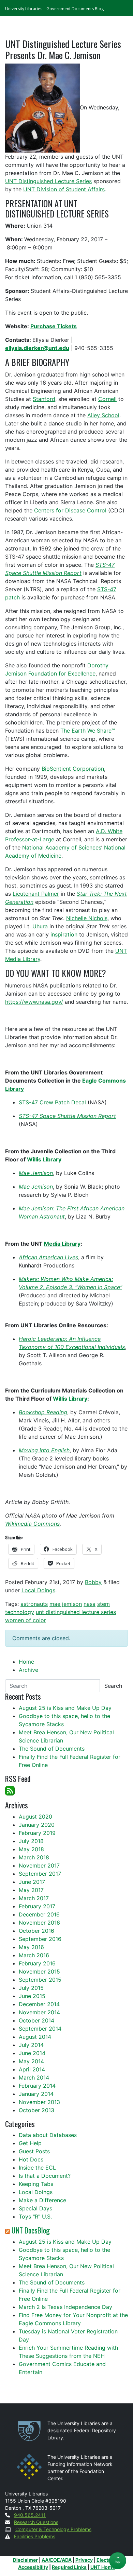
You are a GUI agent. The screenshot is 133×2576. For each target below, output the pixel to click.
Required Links (69, 2567)
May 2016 (31, 1947)
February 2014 (37, 2086)
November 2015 (39, 1972)
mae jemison (66, 1604)
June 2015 (32, 1996)
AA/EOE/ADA (57, 2560)
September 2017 (40, 1874)
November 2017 (39, 1865)
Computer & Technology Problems (53, 2529)
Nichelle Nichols (87, 918)
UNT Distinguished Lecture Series (48, 181)
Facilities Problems (35, 2536)
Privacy (84, 2560)
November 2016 (39, 1923)
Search (113, 1686)
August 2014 (35, 2037)
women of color (26, 1620)
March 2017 (34, 1898)
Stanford (44, 399)
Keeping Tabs (36, 2184)
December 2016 (39, 1914)
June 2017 (32, 1882)
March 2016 (34, 1955)
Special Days (35, 2208)
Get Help (30, 2143)
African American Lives (48, 1257)
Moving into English (44, 1450)
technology (20, 1612)
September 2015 (40, 1980)
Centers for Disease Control (70, 510)
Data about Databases (48, 2135)
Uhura (40, 926)
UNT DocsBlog (31, 2230)
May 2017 (31, 1890)
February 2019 (37, 1833)
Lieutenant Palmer (36, 894)
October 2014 (36, 2020)
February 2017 (37, 1906)
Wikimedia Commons (32, 1524)
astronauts (34, 1604)
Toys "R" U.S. (35, 2216)
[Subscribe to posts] (10, 1790)
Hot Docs (31, 2159)
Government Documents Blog (75, 9)
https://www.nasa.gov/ (34, 1002)
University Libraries (24, 9)
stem (104, 1604)
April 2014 (32, 2069)
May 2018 (31, 1849)
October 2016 (36, 1931)
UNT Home (103, 2567)
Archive (28, 1670)
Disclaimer (25, 2560)
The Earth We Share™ (88, 731)
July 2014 (31, 2045)
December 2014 (39, 2004)
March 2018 (34, 1857)
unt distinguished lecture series (76, 1612)
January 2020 (37, 1825)
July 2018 (31, 1841)
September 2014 (40, 2029)
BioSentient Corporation (73, 769)
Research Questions (36, 2522)
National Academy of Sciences (62, 847)
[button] (118, 2561)
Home (26, 1662)
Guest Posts (34, 2151)
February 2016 (37, 1963)
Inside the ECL (37, 2168)
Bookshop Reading (43, 1412)
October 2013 (36, 2110)
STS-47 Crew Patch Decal (52, 1102)
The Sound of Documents (52, 1749)
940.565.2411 (30, 2515)
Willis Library (44, 1159)
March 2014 (34, 2078)
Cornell (107, 399)
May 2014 (31, 2061)
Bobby (93, 1582)
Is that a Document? (45, 2176)
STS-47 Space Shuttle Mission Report (67, 1116)
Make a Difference (42, 2200)
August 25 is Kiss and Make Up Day (65, 1708)
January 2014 (36, 2094)
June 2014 (32, 2053)
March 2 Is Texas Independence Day (65, 2307)
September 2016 (40, 1939)
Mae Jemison (36, 1173)
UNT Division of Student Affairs (64, 189)
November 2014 (39, 2012)
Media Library (62, 1244)
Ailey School (103, 415)
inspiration (64, 934)
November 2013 (39, 2102)
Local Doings (38, 1590)
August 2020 (35, 1817)
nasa (90, 1604)
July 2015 (31, 1988)
